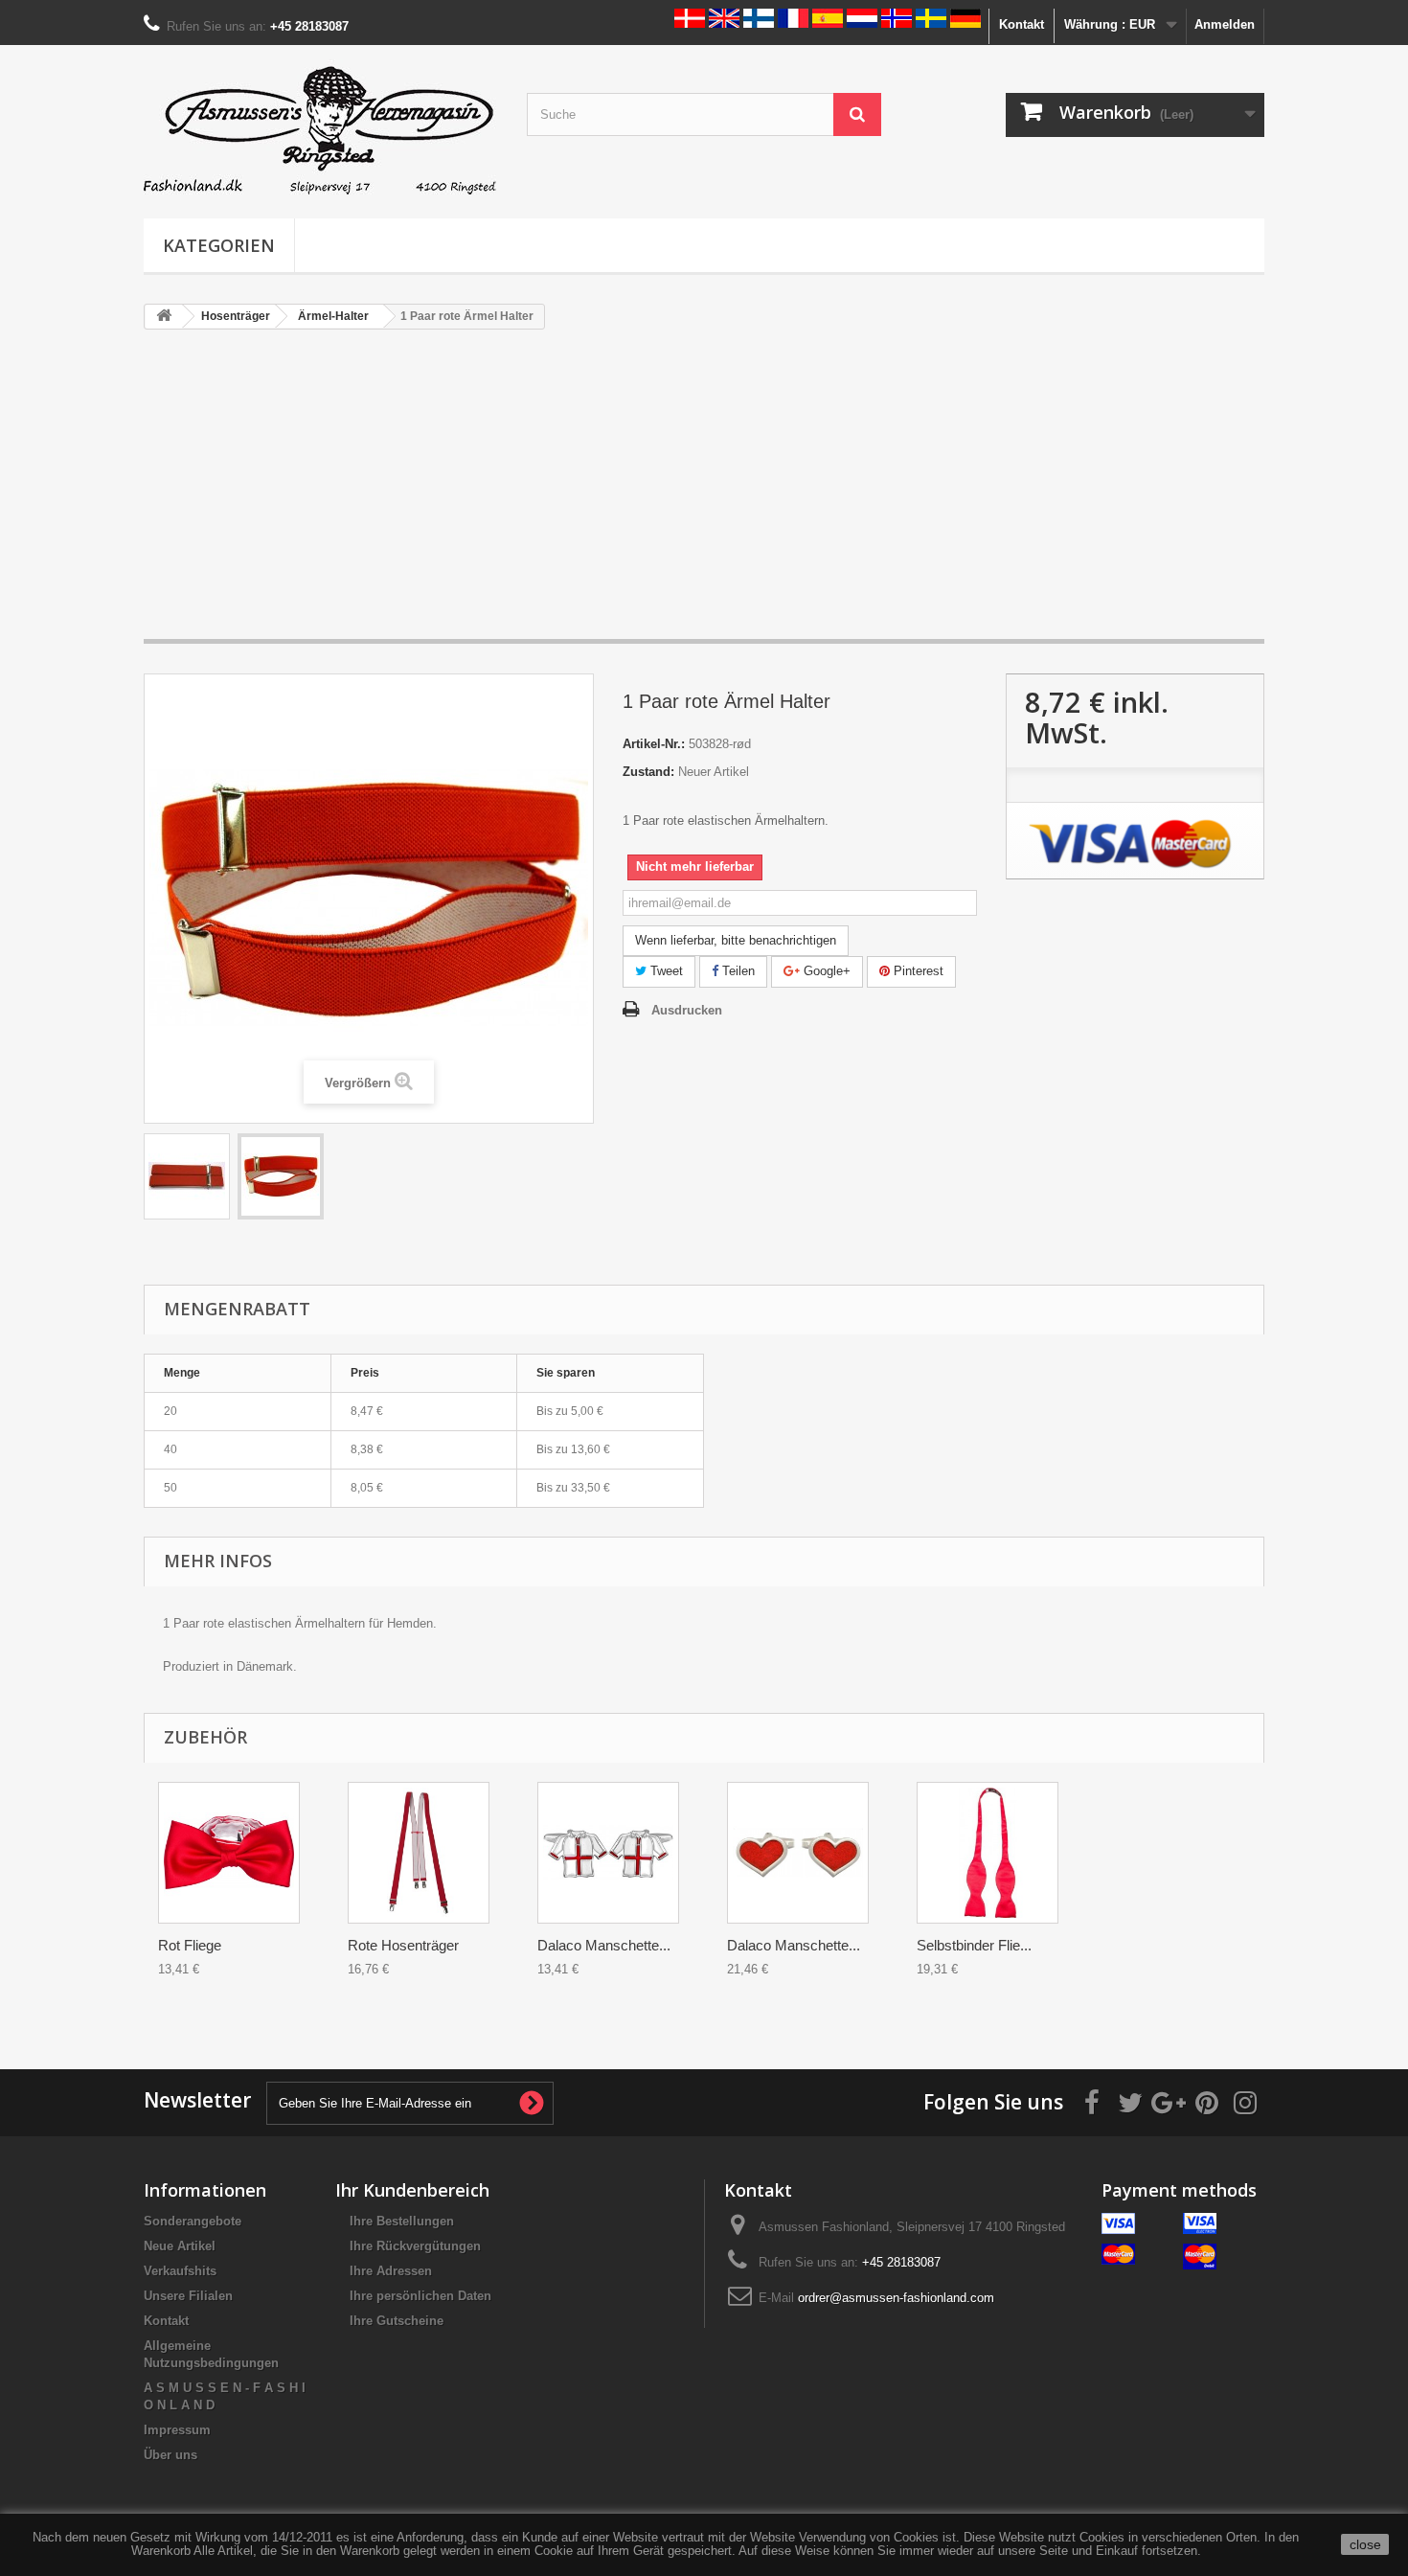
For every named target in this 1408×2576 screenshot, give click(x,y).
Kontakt (1022, 24)
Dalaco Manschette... (604, 1945)
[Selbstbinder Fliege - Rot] (988, 1853)
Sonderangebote (193, 2221)
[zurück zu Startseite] (164, 317)
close (1365, 2544)
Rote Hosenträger (403, 1945)
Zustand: (648, 772)
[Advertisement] (704, 493)
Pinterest (917, 971)
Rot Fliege (190, 1945)
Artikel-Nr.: (654, 744)
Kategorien (219, 245)
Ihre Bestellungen (402, 2221)
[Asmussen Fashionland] (321, 127)
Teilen (737, 971)
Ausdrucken (687, 1010)
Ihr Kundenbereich (412, 2190)
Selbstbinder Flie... (974, 1945)
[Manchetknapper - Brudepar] (608, 1853)
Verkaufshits (180, 2271)
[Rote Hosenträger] (419, 1853)
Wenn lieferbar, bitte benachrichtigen (736, 940)
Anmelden (1225, 24)
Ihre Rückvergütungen (415, 2246)
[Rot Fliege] (229, 1853)
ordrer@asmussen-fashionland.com (896, 2298)
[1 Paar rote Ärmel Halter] (187, 1176)
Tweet (665, 971)
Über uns (170, 2455)
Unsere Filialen (188, 2296)
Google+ (825, 971)
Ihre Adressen (391, 2271)
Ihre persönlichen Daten (420, 2296)
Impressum (177, 2430)
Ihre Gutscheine (397, 2321)
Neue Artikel (180, 2246)
